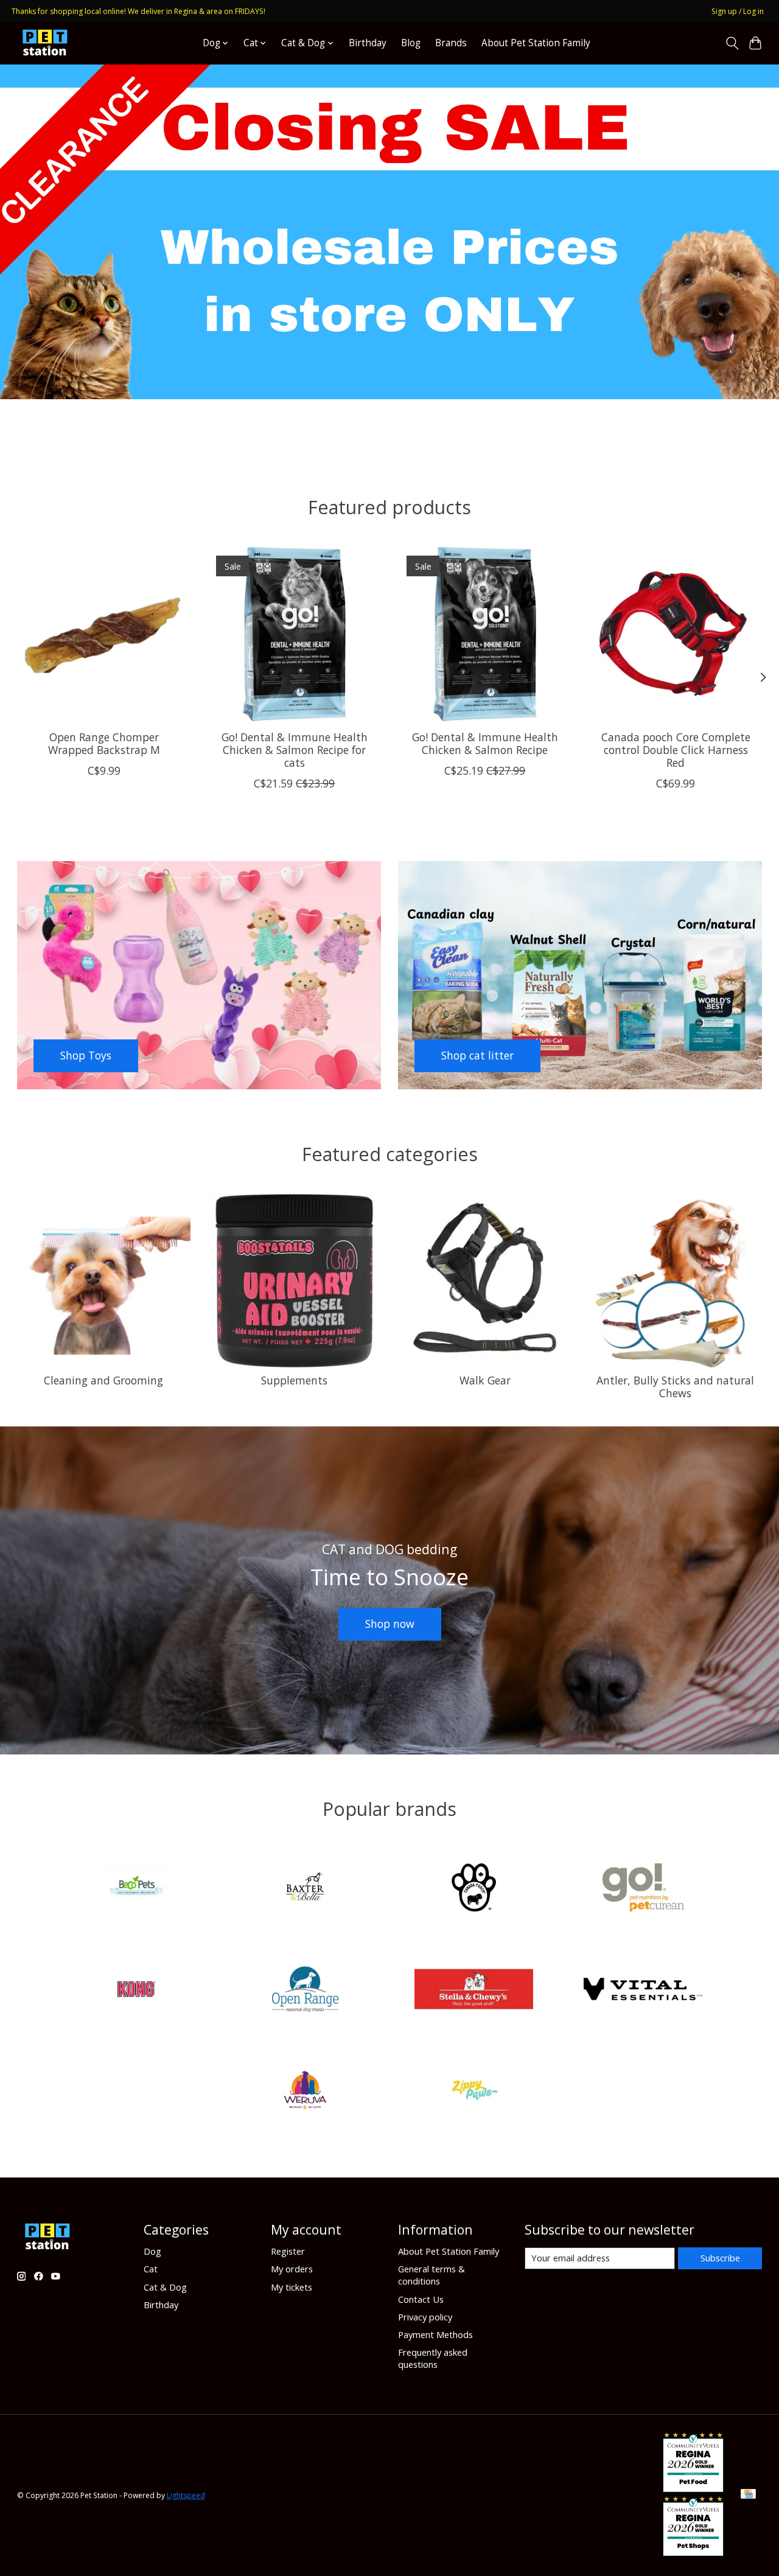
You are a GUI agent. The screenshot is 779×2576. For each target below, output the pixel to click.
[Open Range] (305, 1990)
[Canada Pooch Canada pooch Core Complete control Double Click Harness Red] (676, 634)
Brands (451, 43)
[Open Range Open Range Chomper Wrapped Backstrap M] (104, 634)
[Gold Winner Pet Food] (693, 2488)
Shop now (390, 1624)
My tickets (292, 2287)
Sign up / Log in (738, 11)
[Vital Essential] (643, 1990)
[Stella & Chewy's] (474, 1990)
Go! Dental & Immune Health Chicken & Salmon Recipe (484, 743)
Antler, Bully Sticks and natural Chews (675, 1387)
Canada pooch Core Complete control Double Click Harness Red (675, 750)
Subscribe (720, 2258)
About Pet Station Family (536, 43)
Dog (152, 2251)
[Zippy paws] (474, 2092)
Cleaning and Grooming (103, 1380)
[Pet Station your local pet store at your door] (45, 43)
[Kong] (136, 1990)
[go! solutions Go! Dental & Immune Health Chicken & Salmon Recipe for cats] (295, 634)
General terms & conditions (431, 2275)
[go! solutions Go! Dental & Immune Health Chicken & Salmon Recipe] (485, 634)
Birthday (368, 43)
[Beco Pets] (136, 1889)
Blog (411, 43)
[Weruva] (305, 2092)
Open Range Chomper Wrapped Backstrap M (103, 743)
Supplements (294, 1380)
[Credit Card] (748, 2495)
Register (288, 2251)
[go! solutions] (643, 1889)
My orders (292, 2269)
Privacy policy (425, 2317)
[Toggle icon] (732, 43)
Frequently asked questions (433, 2358)
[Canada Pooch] (474, 1889)
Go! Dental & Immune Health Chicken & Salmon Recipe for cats (294, 750)
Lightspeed (186, 2495)
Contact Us (421, 2299)
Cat (151, 2269)
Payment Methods (435, 2334)
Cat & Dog (165, 2287)
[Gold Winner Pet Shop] (693, 2552)
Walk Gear (485, 1380)
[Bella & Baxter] (305, 1889)
